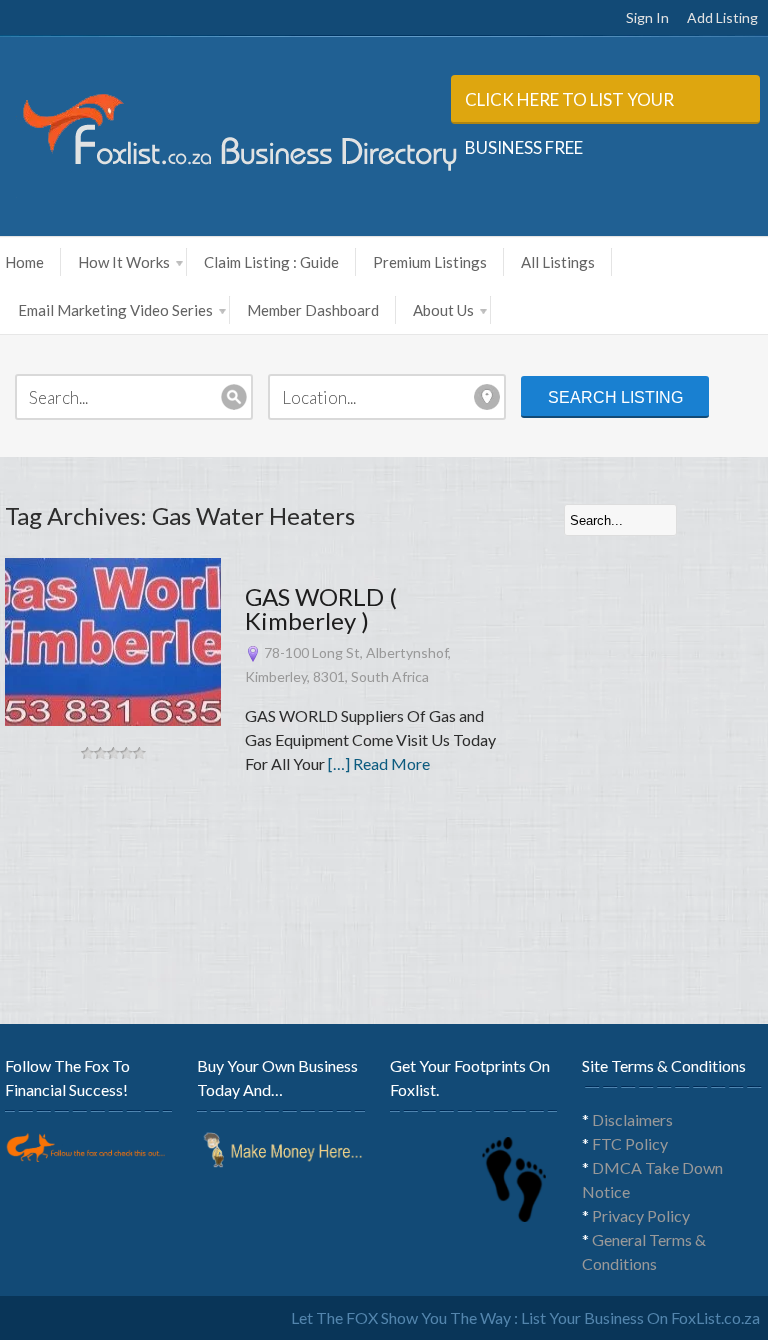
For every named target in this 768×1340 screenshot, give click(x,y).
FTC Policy (630, 1143)
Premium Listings (430, 262)
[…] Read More (379, 763)
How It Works (124, 262)
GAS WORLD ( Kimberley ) (321, 608)
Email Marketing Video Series (115, 310)
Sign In (647, 17)
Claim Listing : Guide (271, 262)
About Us (443, 310)
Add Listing (722, 17)
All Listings (558, 262)
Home (24, 262)
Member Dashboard (313, 310)
